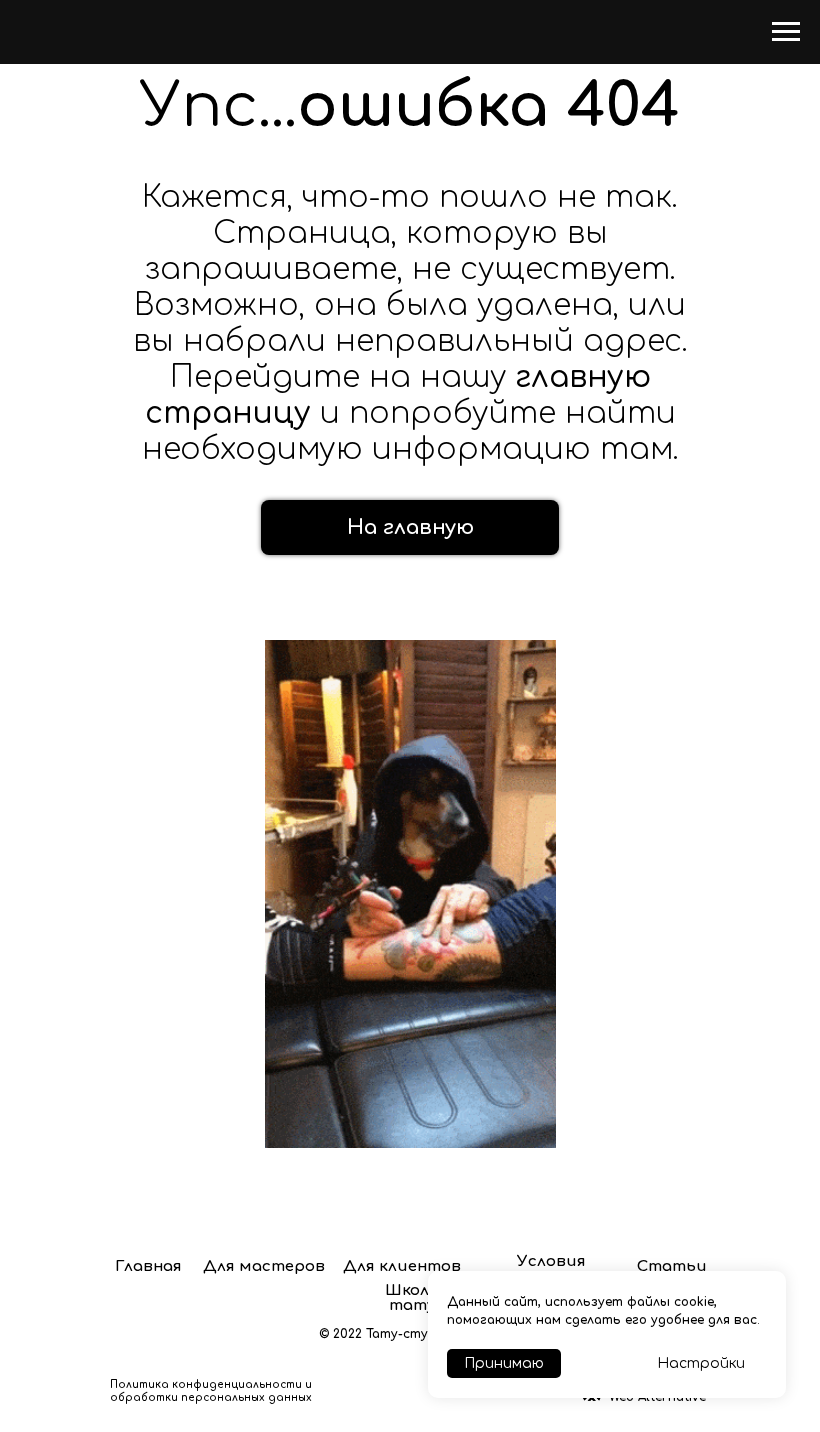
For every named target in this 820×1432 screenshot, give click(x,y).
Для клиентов (402, 1266)
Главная (148, 1266)
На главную (410, 527)
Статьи (672, 1266)
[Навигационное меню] (786, 32)
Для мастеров (264, 1266)
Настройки (701, 1363)
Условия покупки (551, 1269)
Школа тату (412, 1298)
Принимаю (504, 1363)
